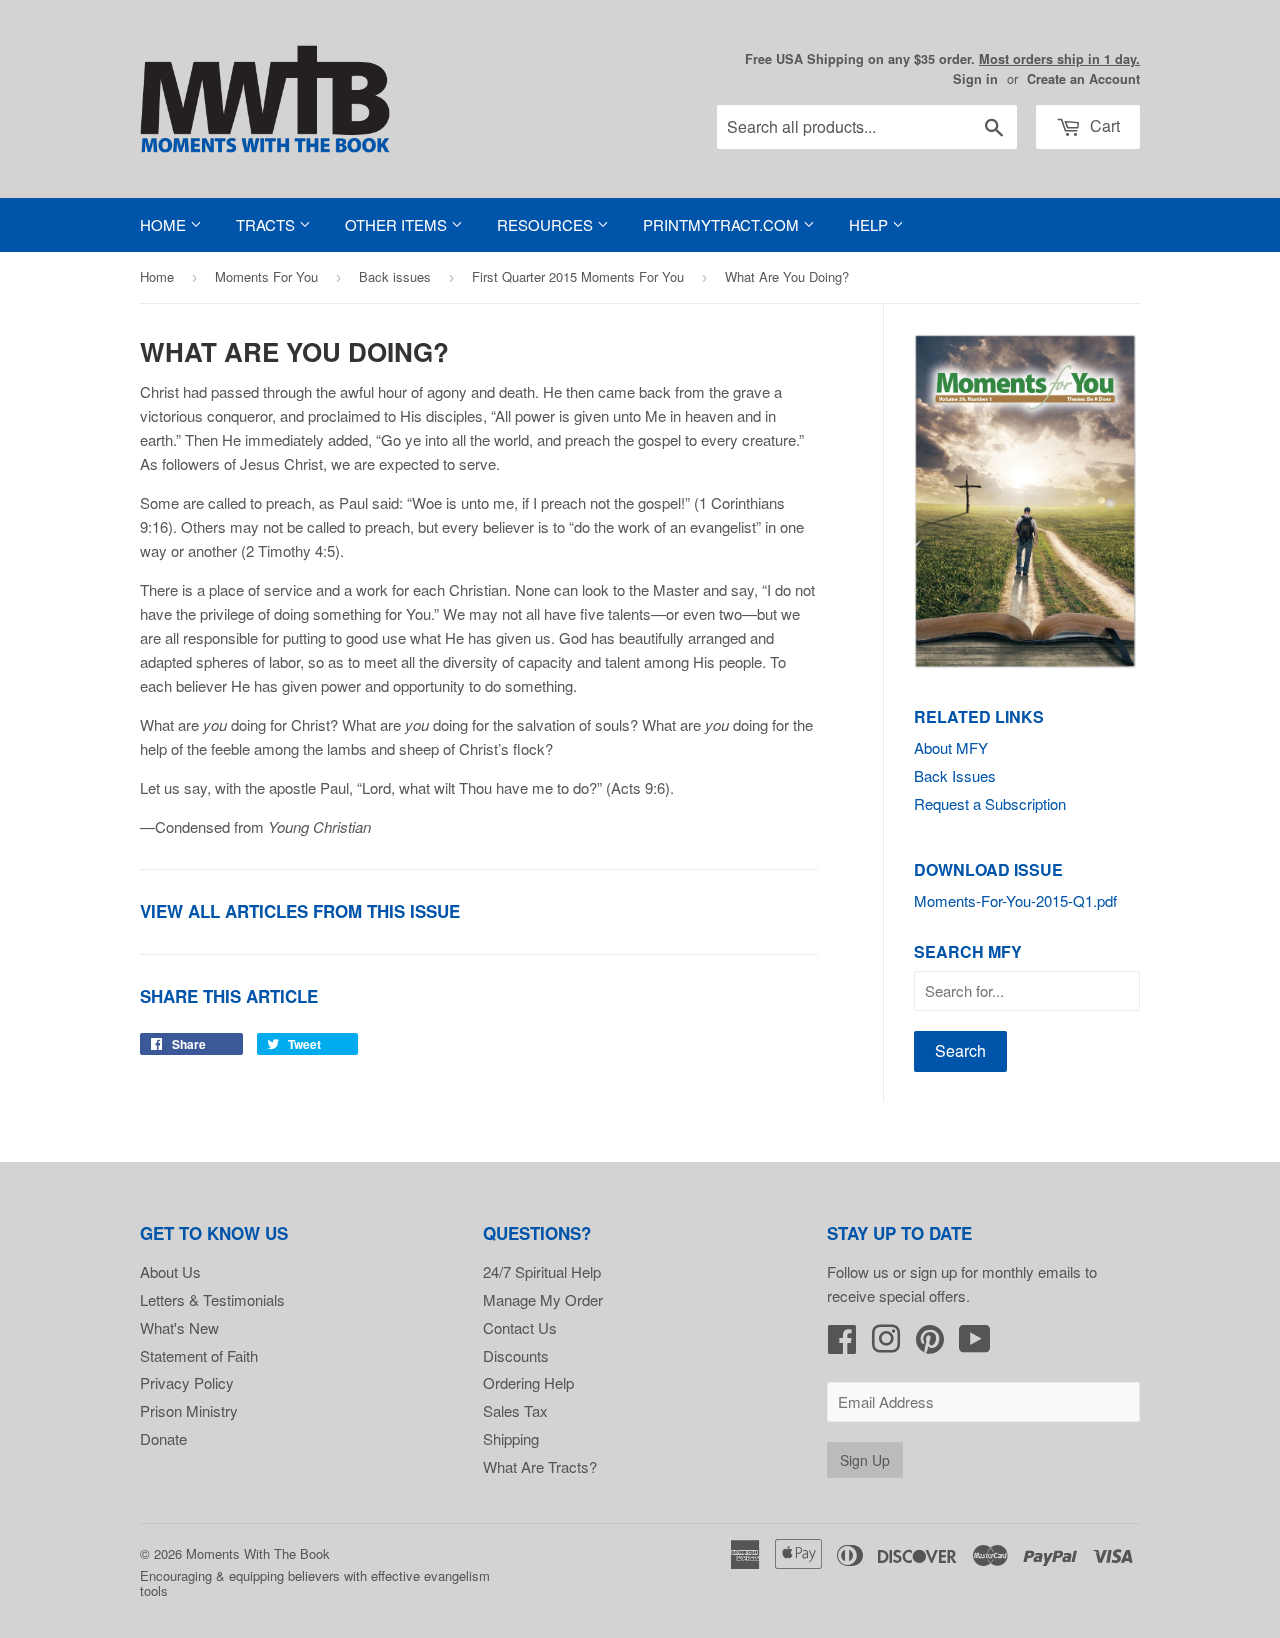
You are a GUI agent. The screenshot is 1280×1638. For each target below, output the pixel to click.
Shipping (511, 1438)
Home (165, 224)
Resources (547, 224)
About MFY (951, 747)
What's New (179, 1327)
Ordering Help (528, 1382)
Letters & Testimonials (212, 1299)
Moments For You (266, 276)
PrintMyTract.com (723, 224)
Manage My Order (543, 1299)
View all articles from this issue (300, 911)
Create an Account (1083, 79)
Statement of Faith (199, 1355)
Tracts (267, 224)
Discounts (516, 1355)
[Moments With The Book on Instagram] (886, 1344)
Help (870, 224)
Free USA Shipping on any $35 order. (942, 59)
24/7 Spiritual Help (542, 1271)
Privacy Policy (187, 1382)
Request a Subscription (990, 803)
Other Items (398, 224)
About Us (170, 1271)
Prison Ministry (189, 1410)
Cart (1103, 125)
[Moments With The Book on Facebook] (842, 1344)
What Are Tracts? (540, 1466)
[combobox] (867, 127)
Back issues (395, 276)
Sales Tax (515, 1410)
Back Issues (955, 775)
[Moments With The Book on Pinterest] (930, 1344)
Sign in (975, 79)
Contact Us (520, 1327)
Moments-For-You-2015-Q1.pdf (1015, 900)
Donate (163, 1438)
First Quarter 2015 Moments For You (578, 276)
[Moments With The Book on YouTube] (975, 1344)
